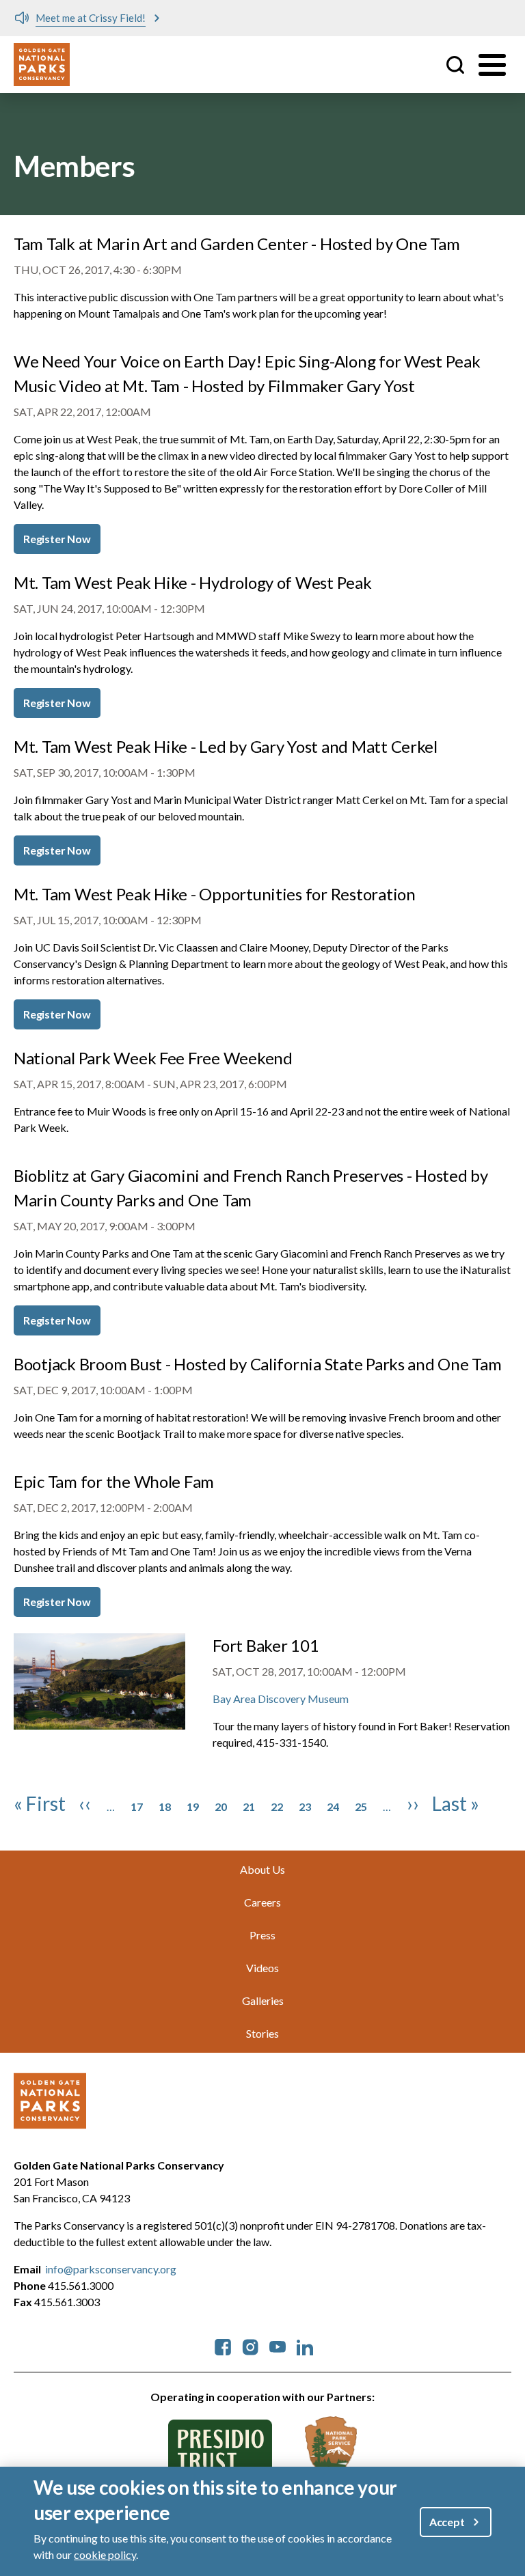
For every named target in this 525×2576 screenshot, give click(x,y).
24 (333, 1806)
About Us (262, 1869)
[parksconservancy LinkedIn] (305, 2345)
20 (221, 1806)
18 (165, 1806)
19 (193, 1806)
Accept (447, 2522)
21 (249, 1806)
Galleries (263, 2000)
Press (262, 1935)
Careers (262, 1902)
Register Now (57, 539)
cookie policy (105, 2554)
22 (277, 1806)
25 (361, 1806)
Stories (262, 2033)
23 (305, 1806)
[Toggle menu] (492, 65)
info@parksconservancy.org (111, 2269)
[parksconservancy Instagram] (250, 2345)
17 (137, 1806)
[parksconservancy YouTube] (278, 2345)
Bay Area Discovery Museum (281, 1699)
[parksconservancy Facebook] (223, 2345)
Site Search (455, 65)
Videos (262, 1968)
